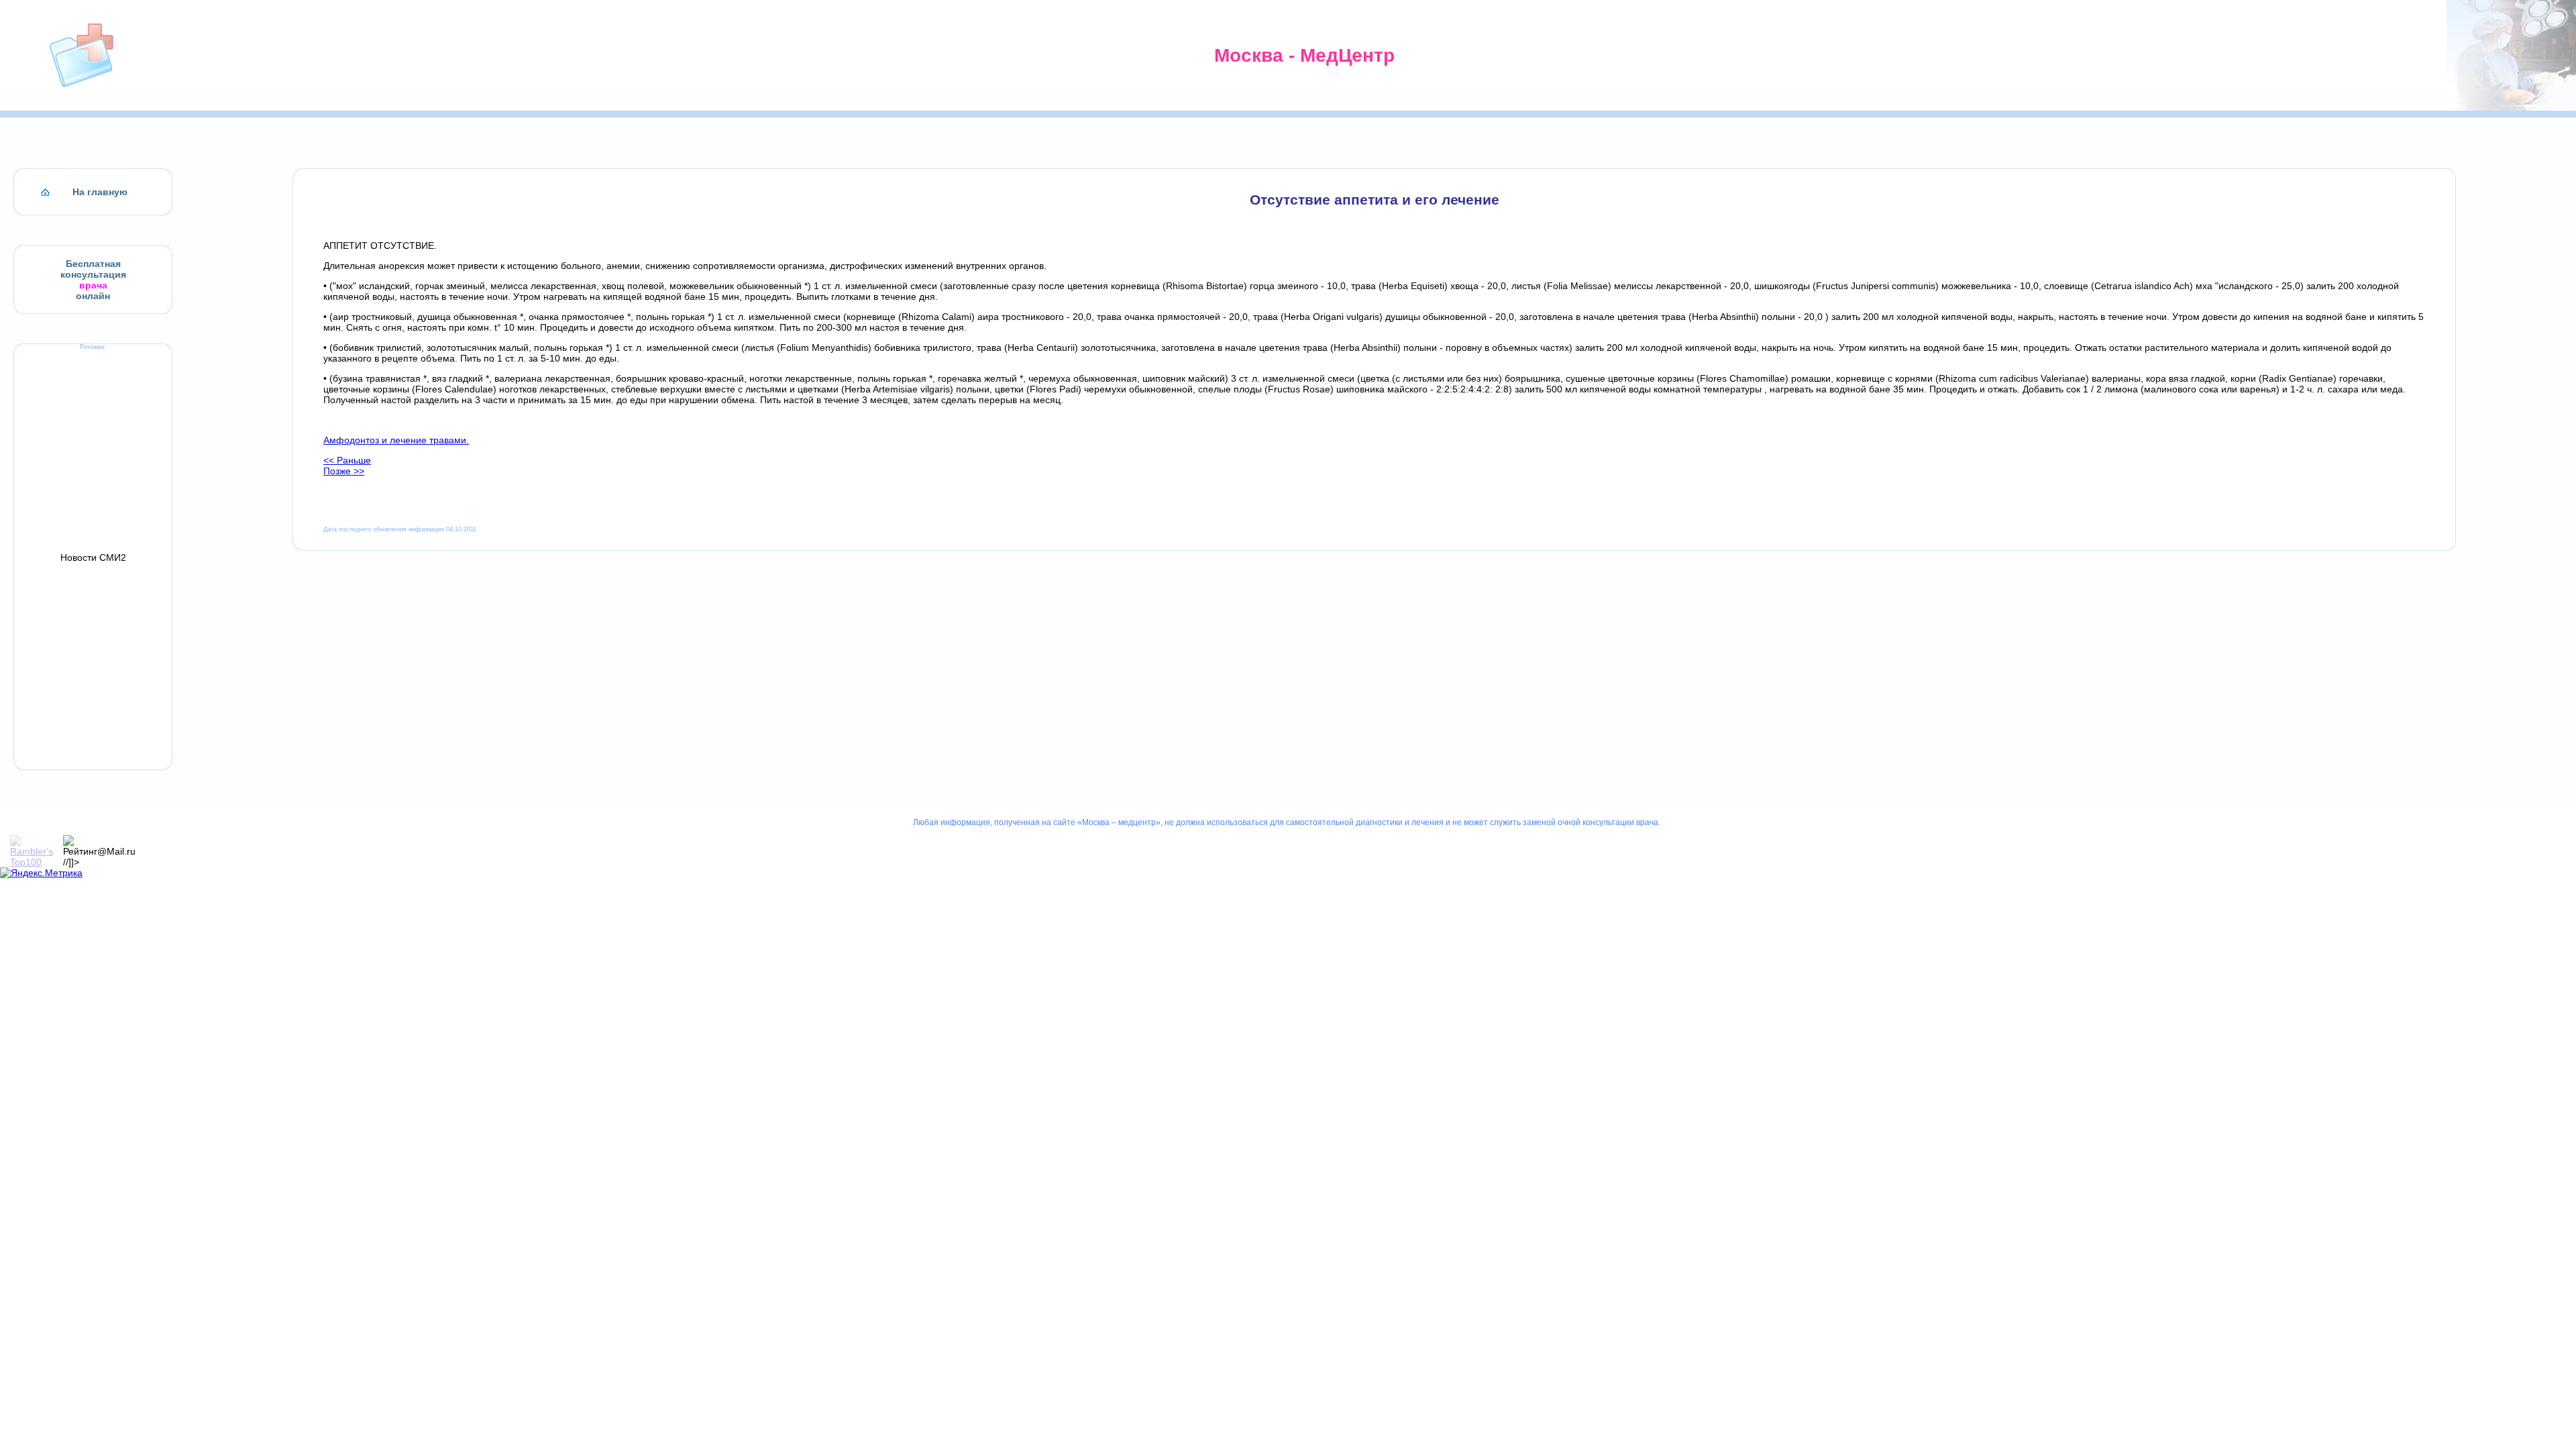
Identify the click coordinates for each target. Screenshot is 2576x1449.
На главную (100, 192)
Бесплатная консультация (93, 269)
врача (93, 285)
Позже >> (344, 471)
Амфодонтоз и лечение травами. (396, 440)
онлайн (93, 296)
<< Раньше (347, 460)
